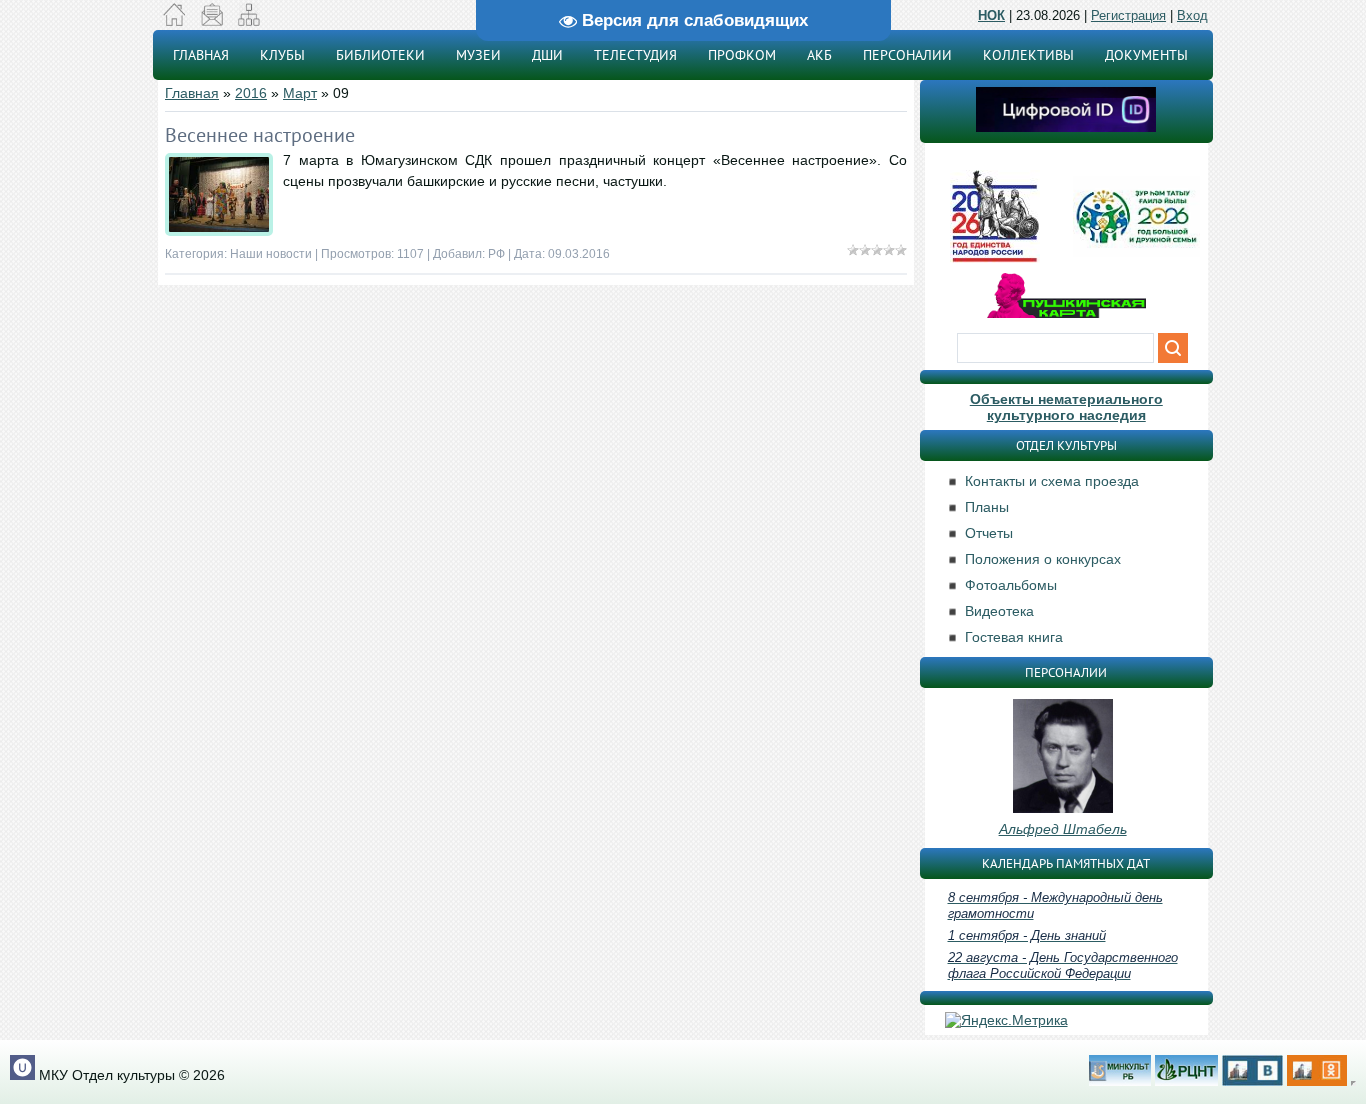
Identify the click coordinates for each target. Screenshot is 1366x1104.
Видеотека (999, 611)
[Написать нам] (211, 21)
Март (300, 93)
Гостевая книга (1014, 637)
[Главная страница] (174, 21)
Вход (1192, 15)
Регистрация (1128, 15)
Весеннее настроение (260, 135)
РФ (496, 254)
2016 (251, 93)
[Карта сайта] (248, 21)
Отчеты (989, 533)
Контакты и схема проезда (1052, 481)
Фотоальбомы (1011, 585)
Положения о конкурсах (1043, 559)
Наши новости (271, 254)
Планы (987, 507)
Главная (192, 93)
